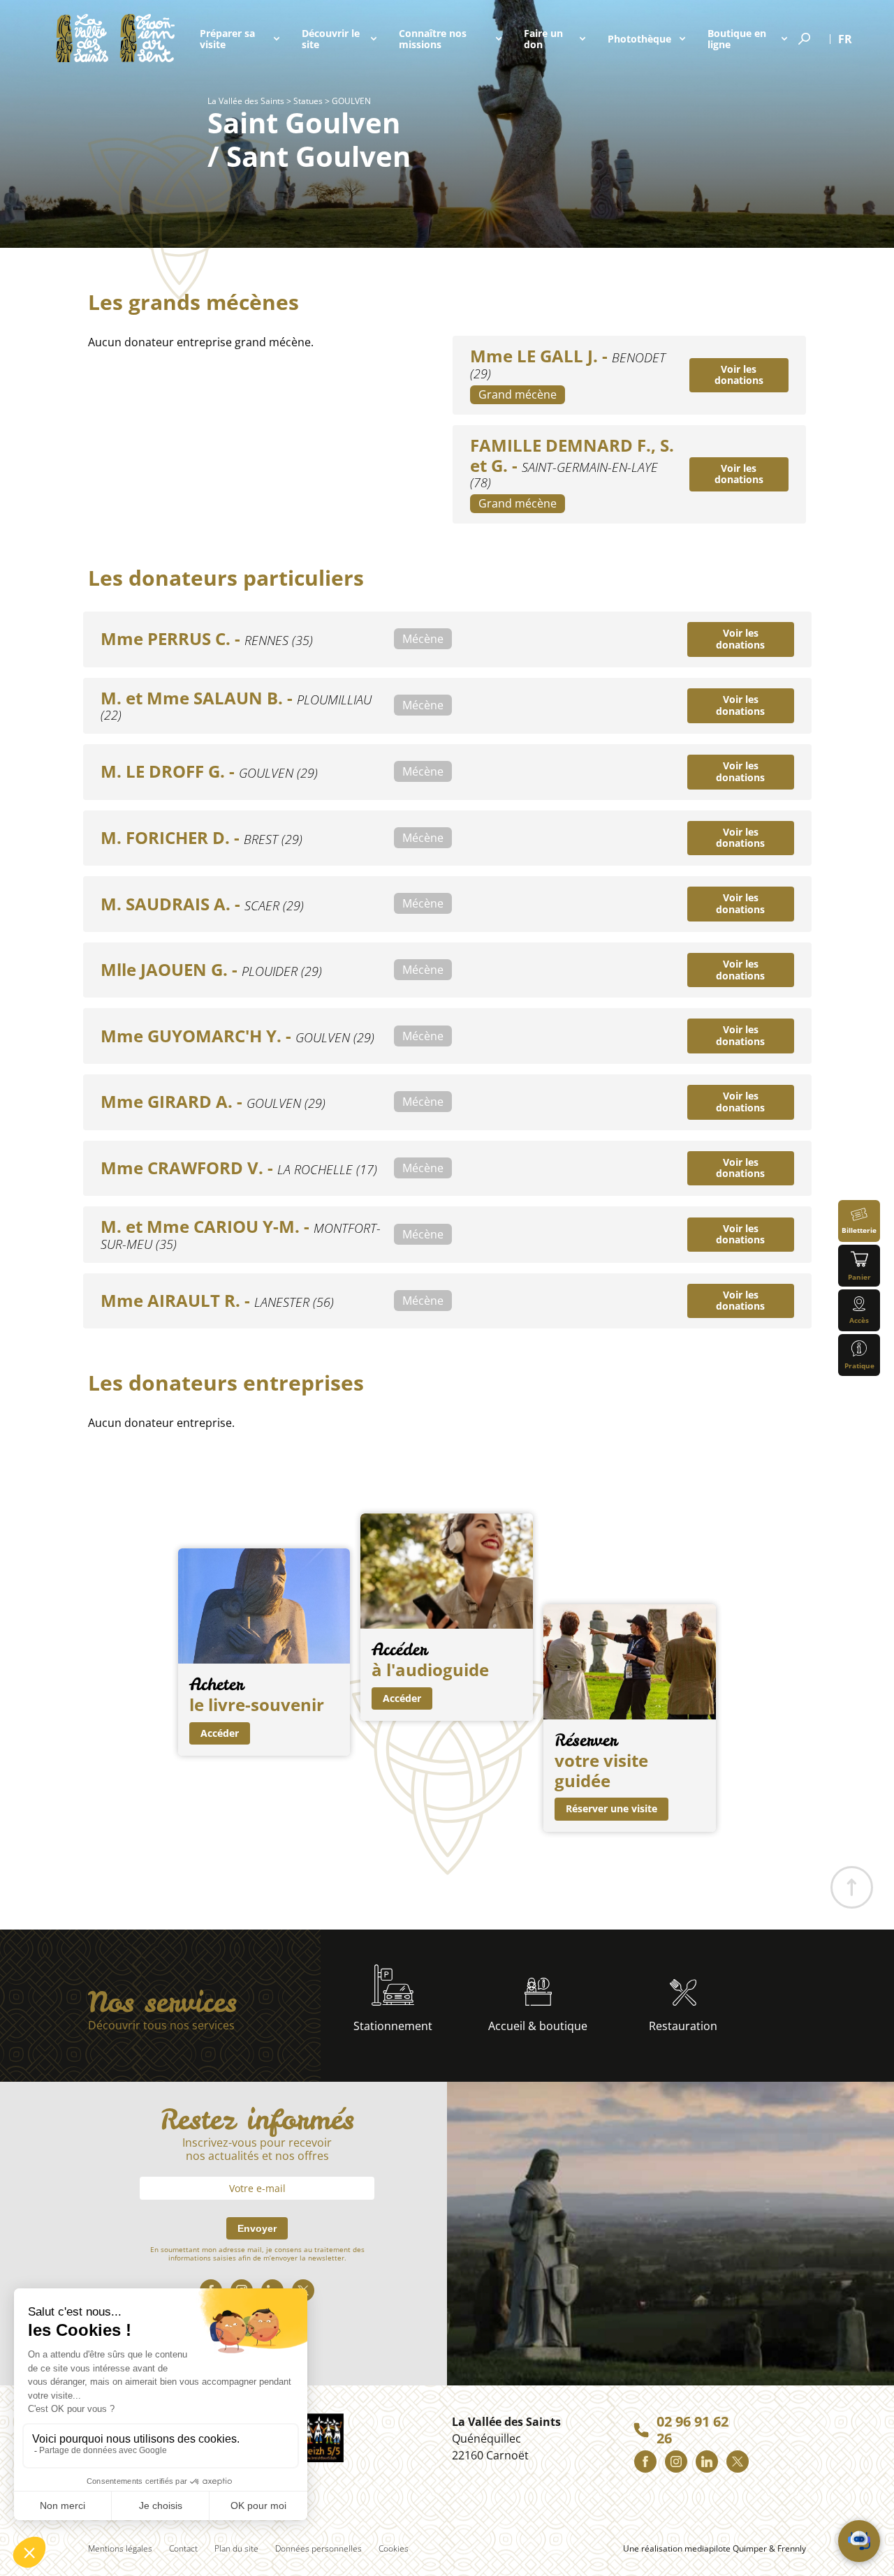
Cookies (394, 2548)
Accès (859, 1320)
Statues (308, 101)
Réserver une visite (611, 1808)
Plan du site (236, 2548)
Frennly (792, 2548)
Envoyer (257, 2228)
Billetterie (859, 1230)
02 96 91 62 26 (693, 2430)
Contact (183, 2548)
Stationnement (393, 2026)
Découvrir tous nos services (161, 2026)
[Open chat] (859, 2541)
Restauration (683, 2026)
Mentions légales (120, 2548)
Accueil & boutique (538, 2026)
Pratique (859, 1365)
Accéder (220, 1733)
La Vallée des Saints (246, 101)
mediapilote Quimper (726, 2548)
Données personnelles (318, 2548)
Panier (859, 1277)
